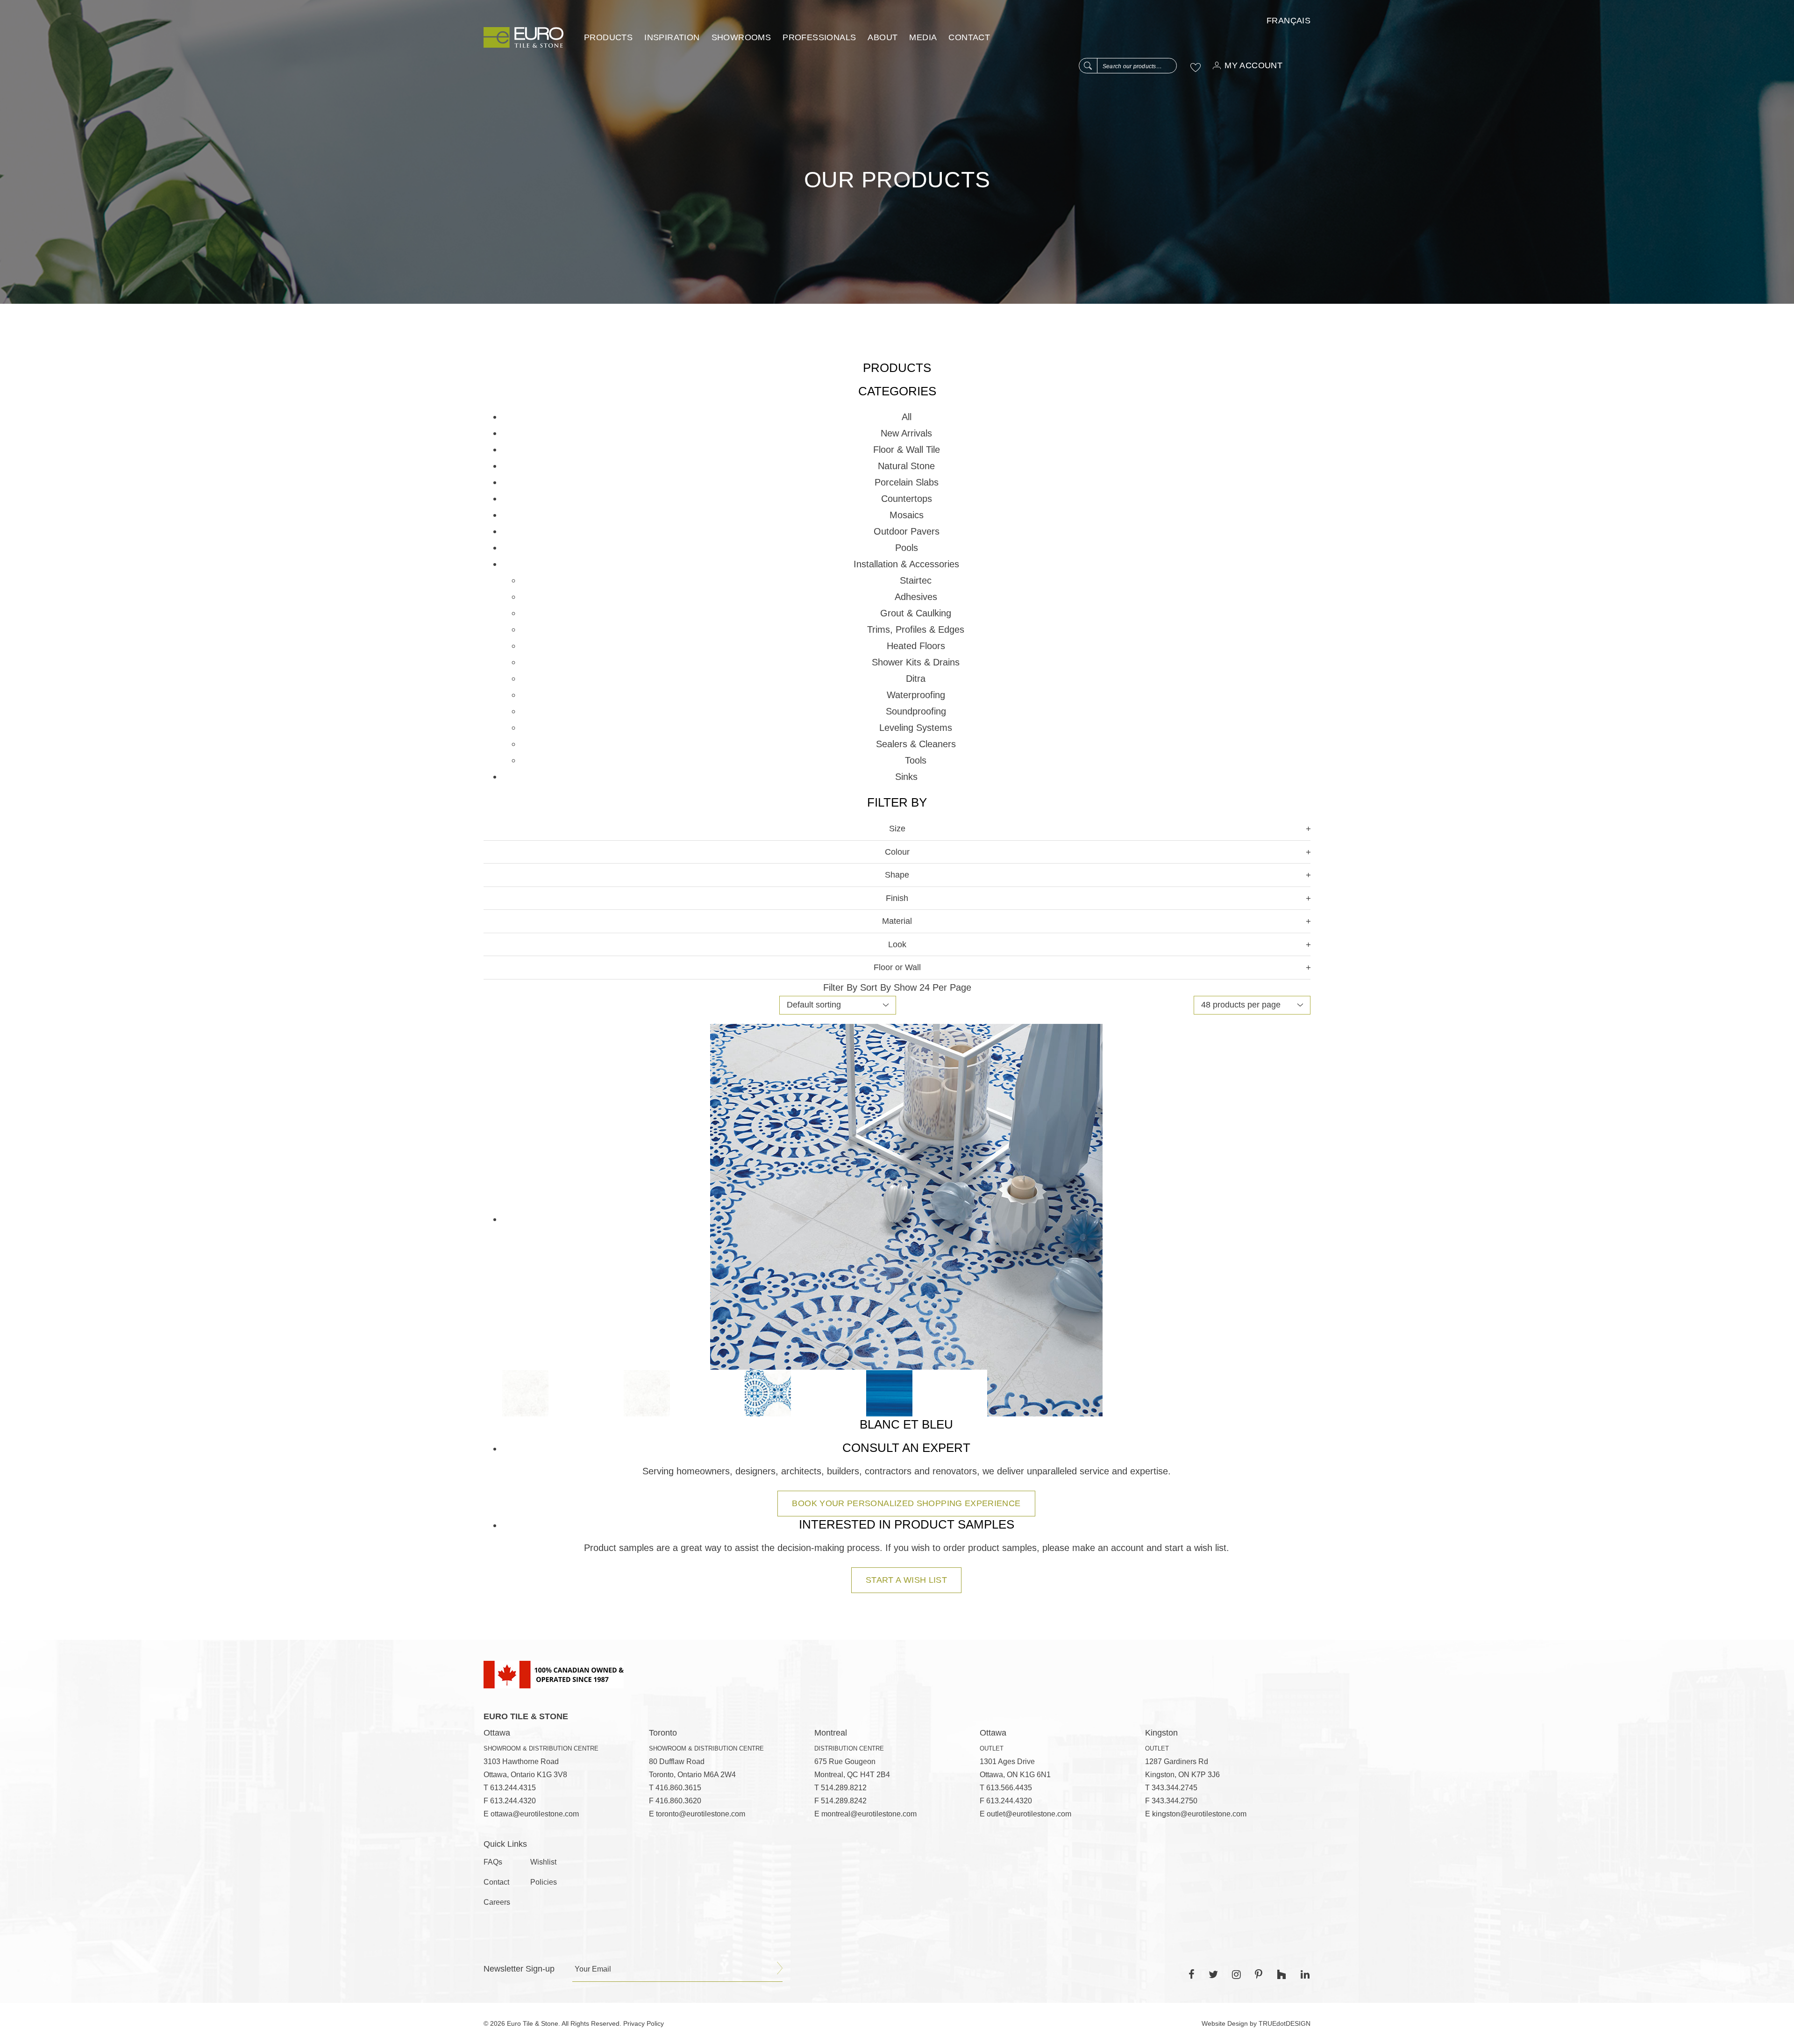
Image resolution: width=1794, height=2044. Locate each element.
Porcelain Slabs (907, 482)
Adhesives (916, 597)
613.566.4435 (1009, 1788)
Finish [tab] (897, 898)
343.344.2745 (1175, 1788)
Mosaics (907, 515)
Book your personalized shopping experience (906, 1503)
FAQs (493, 1862)
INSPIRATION (672, 37)
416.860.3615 (678, 1788)
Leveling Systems (916, 728)
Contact (969, 37)
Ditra (916, 679)
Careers (497, 1902)
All (907, 417)
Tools (916, 760)
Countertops (907, 499)
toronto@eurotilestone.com (701, 1814)
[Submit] (780, 1968)
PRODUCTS (608, 37)
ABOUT (883, 37)
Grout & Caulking (916, 613)
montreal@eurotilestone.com (869, 1814)
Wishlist (543, 1862)
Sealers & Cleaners (916, 744)
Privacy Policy (644, 2023)
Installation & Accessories (906, 564)
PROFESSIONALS (819, 37)
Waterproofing (916, 695)
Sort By (876, 987)
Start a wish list (906, 1580)
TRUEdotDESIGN (1285, 2023)
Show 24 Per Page (933, 987)
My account (1253, 65)
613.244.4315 (513, 1788)
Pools (907, 548)
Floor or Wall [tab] (897, 967)
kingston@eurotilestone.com (1199, 1814)
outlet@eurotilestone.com (1029, 1814)
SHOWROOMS (741, 37)
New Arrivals (906, 433)
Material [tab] (897, 921)
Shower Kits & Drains (916, 662)
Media (923, 37)
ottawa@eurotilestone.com (535, 1814)
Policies (544, 1882)
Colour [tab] (897, 852)
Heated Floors (916, 646)
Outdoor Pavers (907, 531)
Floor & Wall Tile (907, 450)
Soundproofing (916, 711)
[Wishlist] (1196, 67)
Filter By (840, 987)
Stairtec (916, 580)
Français (1289, 21)
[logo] (523, 37)
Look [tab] (897, 944)
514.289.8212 (844, 1788)
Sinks (906, 777)
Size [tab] (897, 829)
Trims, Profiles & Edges (916, 629)
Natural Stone (906, 466)
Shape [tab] (897, 875)
